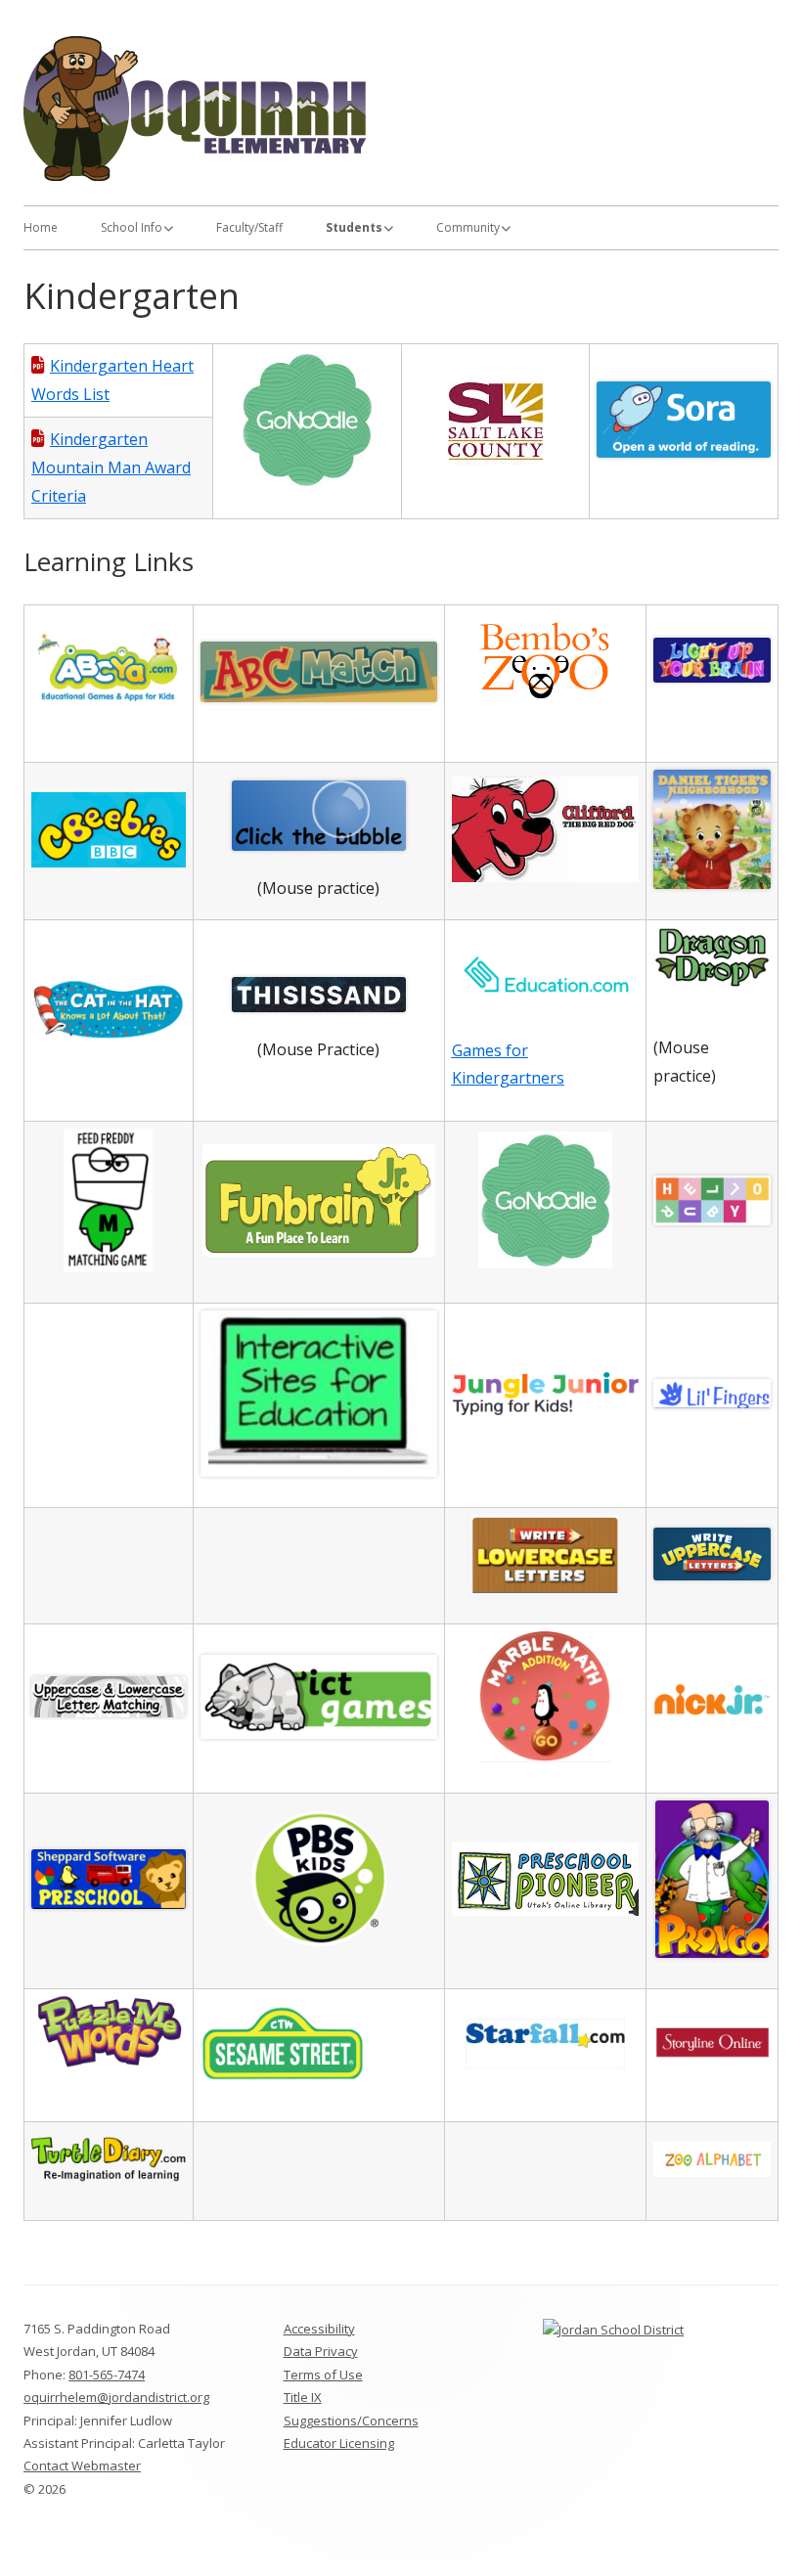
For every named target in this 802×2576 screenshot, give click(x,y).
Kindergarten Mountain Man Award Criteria (111, 467)
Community (468, 227)
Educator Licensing (339, 2443)
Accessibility (319, 2329)
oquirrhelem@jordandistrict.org (116, 2397)
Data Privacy (321, 2351)
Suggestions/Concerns (351, 2421)
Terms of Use (323, 2375)
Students (354, 227)
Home (41, 227)
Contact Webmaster (82, 2465)
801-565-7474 (107, 2375)
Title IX (303, 2397)
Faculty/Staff (249, 227)
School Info (132, 227)
